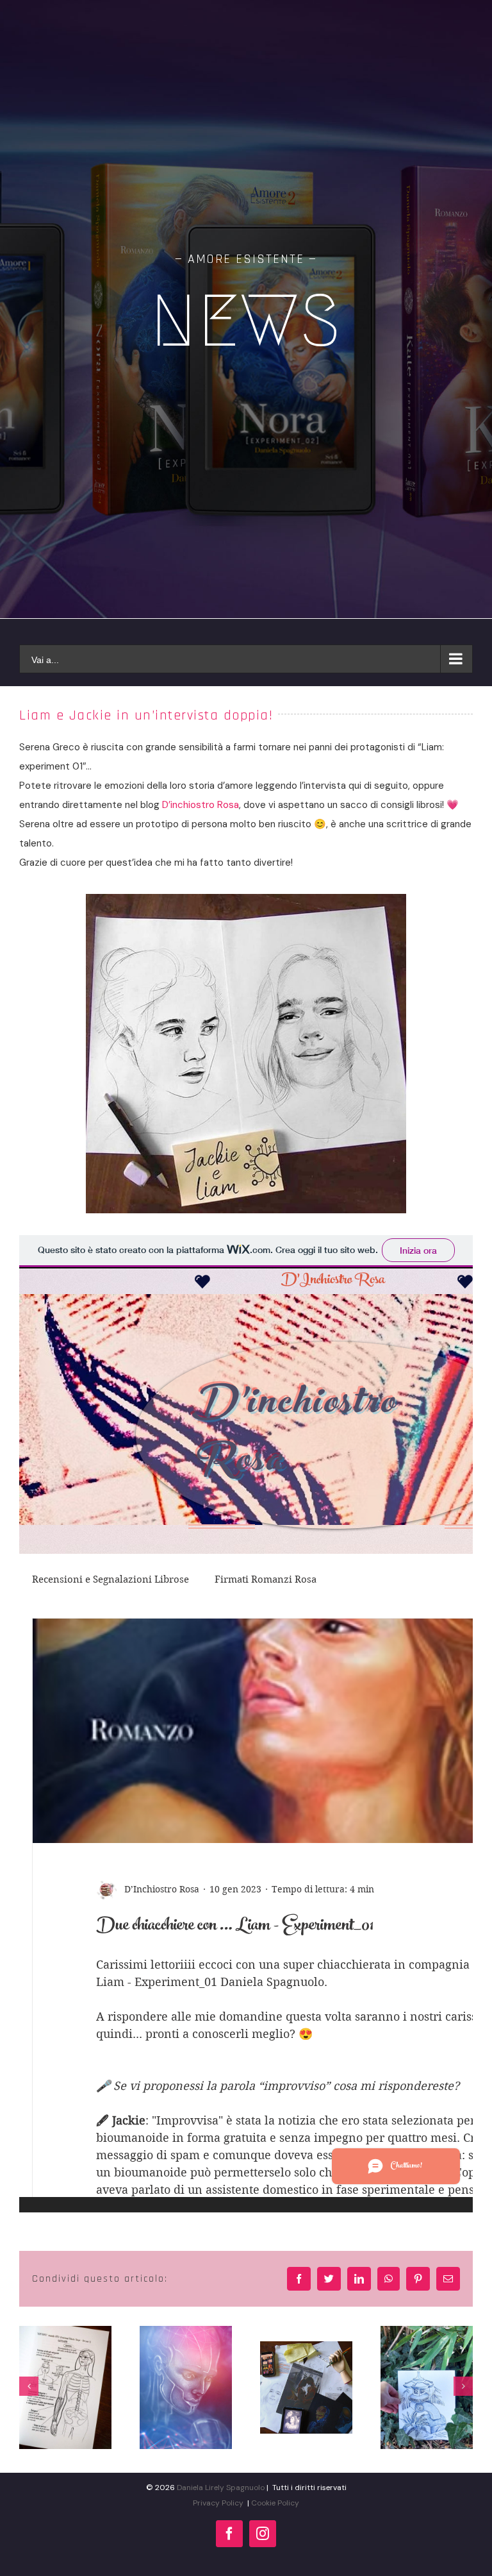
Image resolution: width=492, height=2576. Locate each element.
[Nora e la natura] (427, 2387)
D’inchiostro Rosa (201, 805)
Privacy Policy (218, 2503)
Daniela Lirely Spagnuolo (221, 2488)
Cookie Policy (275, 2503)
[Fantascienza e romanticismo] (186, 2387)
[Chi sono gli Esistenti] (65, 2387)
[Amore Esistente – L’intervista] (306, 2387)
